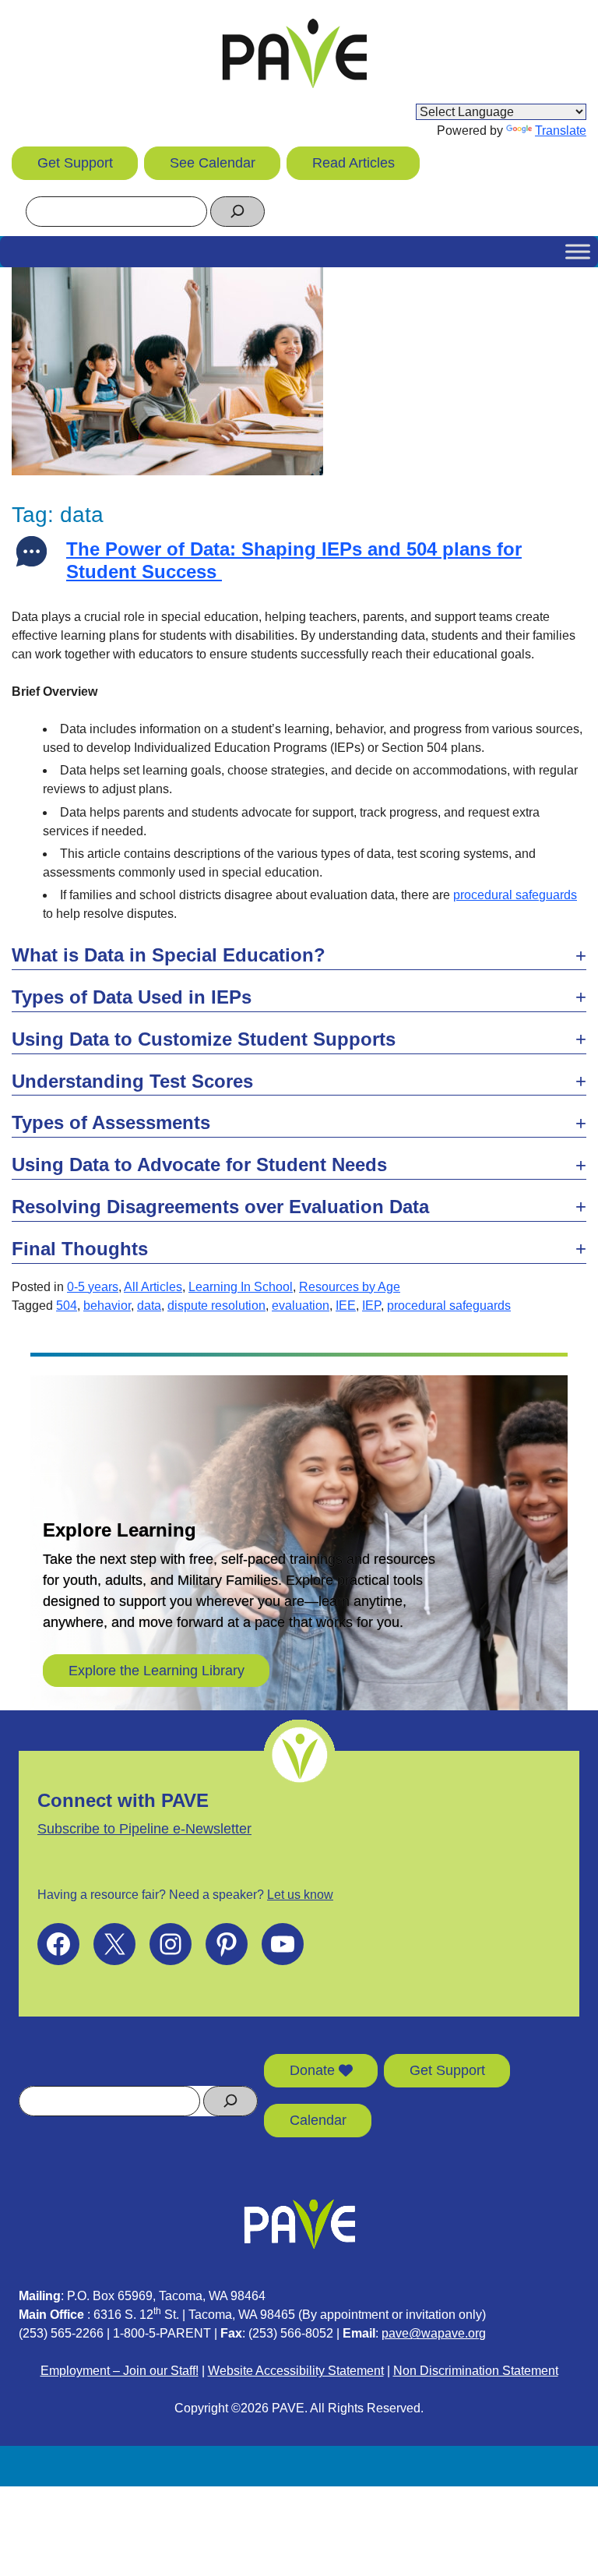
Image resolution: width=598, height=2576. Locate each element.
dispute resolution (216, 1306)
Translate (561, 131)
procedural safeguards (515, 895)
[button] (299, 956)
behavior (107, 1306)
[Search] (237, 212)
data (149, 1306)
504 (67, 1306)
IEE (346, 1306)
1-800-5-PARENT (162, 2333)
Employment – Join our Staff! (120, 2371)
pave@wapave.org (434, 2333)
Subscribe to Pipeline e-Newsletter (144, 1829)
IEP (371, 1306)
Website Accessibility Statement (296, 2371)
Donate (314, 2070)
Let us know (300, 1895)
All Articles (153, 1287)
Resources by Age (350, 1287)
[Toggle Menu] (578, 251)
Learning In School (241, 1287)
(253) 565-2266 (61, 2333)
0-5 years (93, 1287)
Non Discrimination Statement (476, 2371)
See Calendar (213, 163)
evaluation (301, 1306)
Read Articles (354, 163)
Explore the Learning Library (157, 1671)
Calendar (318, 2120)
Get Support (75, 163)
